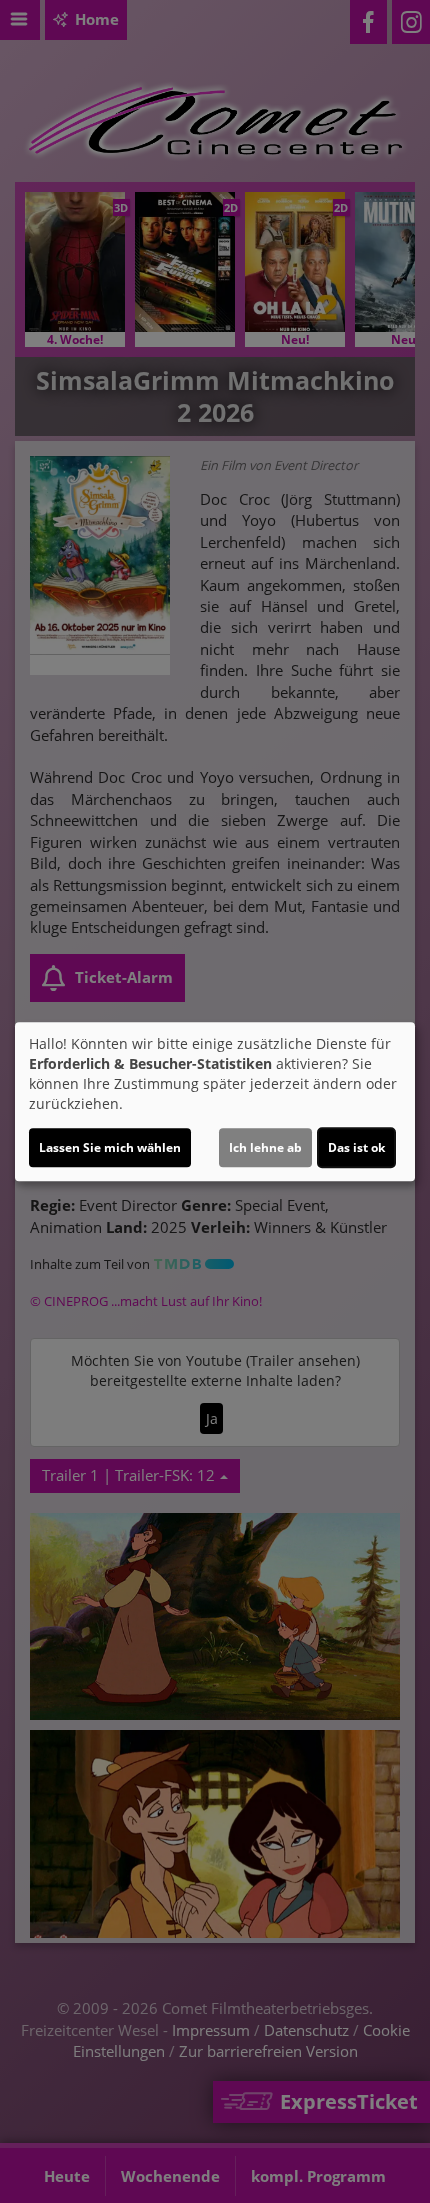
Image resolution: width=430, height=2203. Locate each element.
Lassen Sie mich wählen (110, 1147)
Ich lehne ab (265, 1147)
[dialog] (215, 1102)
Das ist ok (356, 1147)
